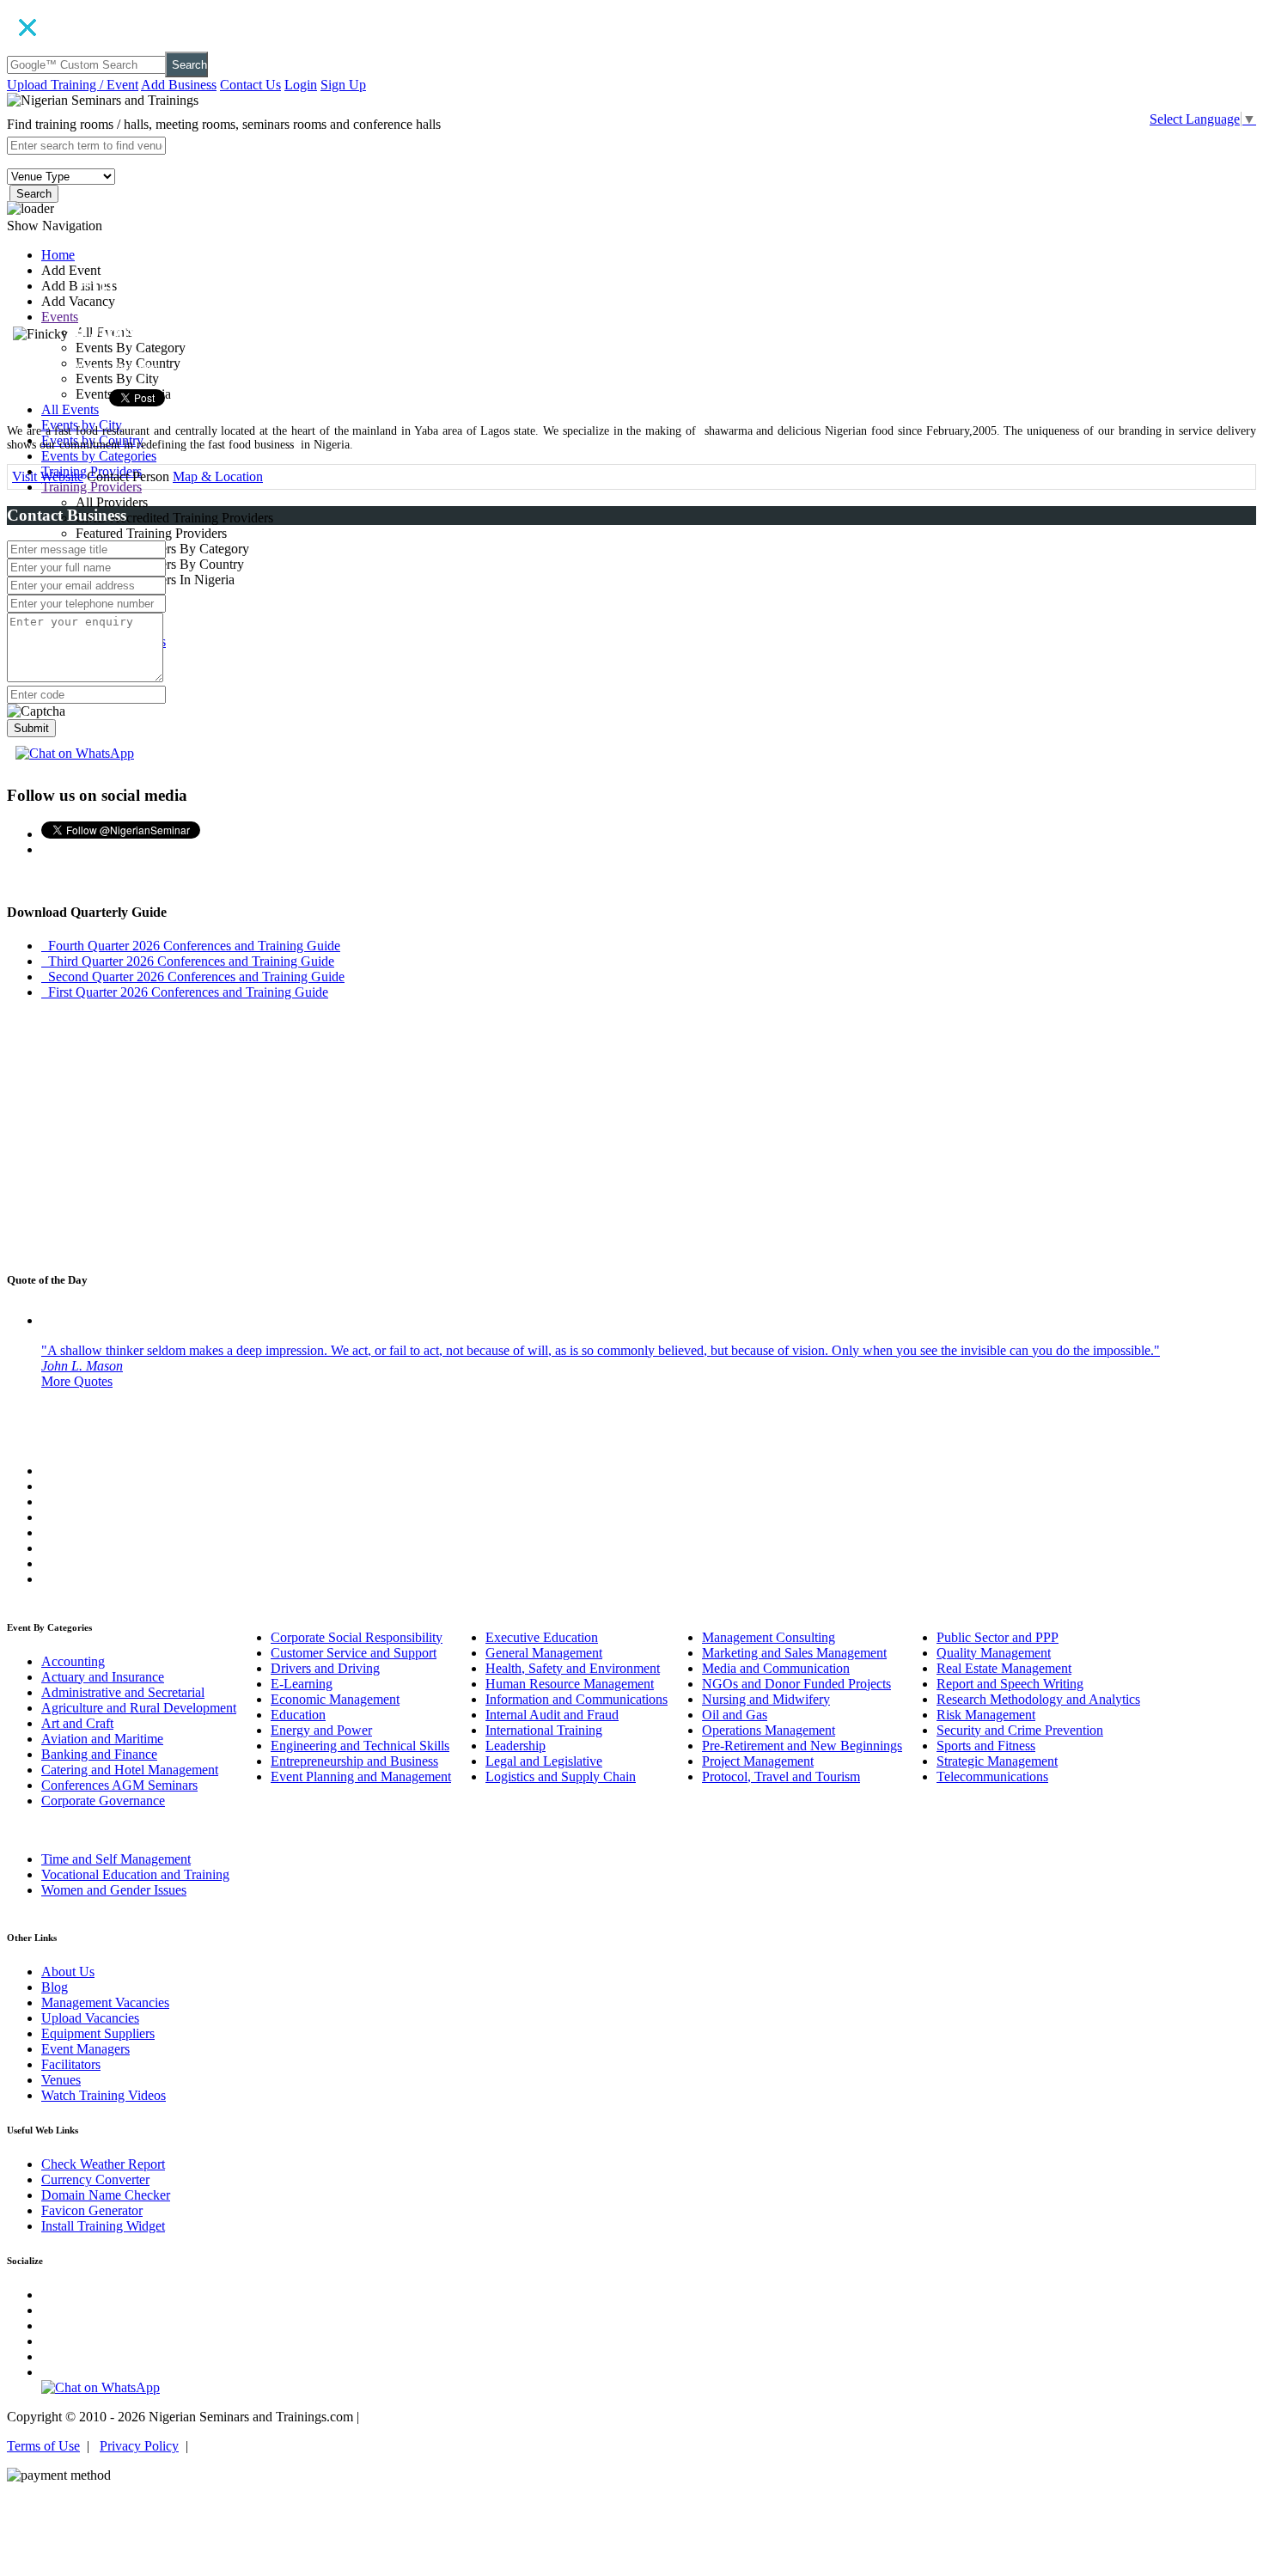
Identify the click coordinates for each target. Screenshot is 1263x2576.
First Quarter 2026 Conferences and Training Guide (185, 992)
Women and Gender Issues (114, 1890)
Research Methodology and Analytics (1038, 1699)
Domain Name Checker (106, 2195)
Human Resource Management (570, 1684)
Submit (31, 728)
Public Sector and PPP (998, 1637)
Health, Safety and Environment (573, 1668)
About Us (68, 1972)
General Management (544, 1653)
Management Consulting (769, 1637)
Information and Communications (577, 1699)
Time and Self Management (116, 1859)
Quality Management (994, 1653)
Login (301, 85)
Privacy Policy (139, 2446)
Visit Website (48, 476)
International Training (544, 1730)
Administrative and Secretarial (123, 1692)
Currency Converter (95, 2179)
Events (60, 317)
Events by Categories (99, 456)
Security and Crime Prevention (1020, 1730)
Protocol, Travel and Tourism (781, 1776)
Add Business (179, 85)
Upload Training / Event (73, 85)
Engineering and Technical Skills (360, 1746)
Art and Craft (77, 1723)
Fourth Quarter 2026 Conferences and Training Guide (191, 946)
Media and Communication (776, 1668)
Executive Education (542, 1637)
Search (189, 65)
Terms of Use (43, 2446)
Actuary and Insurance (103, 1677)
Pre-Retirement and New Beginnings (802, 1746)
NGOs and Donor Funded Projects (796, 1684)
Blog (55, 1987)
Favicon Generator (92, 2210)
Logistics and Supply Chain (561, 1776)
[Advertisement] (631, 1134)
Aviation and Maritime (102, 1739)
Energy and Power (321, 1730)
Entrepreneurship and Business (354, 1761)
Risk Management (986, 1715)
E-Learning (302, 1684)
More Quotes (77, 1381)
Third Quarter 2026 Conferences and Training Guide (188, 961)
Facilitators (71, 2064)
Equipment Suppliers (98, 2033)
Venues (61, 2080)
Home (58, 255)
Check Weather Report (103, 2164)
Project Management (758, 1761)
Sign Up (343, 85)
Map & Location (218, 476)
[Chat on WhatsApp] (75, 753)
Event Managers (85, 2049)
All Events (70, 409)
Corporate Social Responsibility (357, 1637)
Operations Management (769, 1730)
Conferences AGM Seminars (119, 1785)
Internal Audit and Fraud (552, 1715)
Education (298, 1715)
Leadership (516, 1746)
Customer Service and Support (354, 1653)
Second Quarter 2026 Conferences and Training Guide (193, 977)
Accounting (73, 1661)
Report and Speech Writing (1010, 1684)
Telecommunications (992, 1776)
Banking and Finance (99, 1754)
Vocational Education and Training (135, 1874)
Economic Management (335, 1699)
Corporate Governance (103, 1801)
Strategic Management (997, 1761)
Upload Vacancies (90, 2018)
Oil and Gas (735, 1715)
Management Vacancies (105, 2002)
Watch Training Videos (104, 2095)
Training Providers (92, 487)
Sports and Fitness (986, 1746)
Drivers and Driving (325, 1668)
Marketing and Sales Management (794, 1653)
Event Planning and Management (361, 1776)
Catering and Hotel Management (130, 1770)
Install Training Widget (103, 2226)
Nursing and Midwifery (766, 1699)
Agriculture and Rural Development (139, 1708)
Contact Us (250, 85)
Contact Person (128, 476)
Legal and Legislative (544, 1761)
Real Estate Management (1004, 1668)
